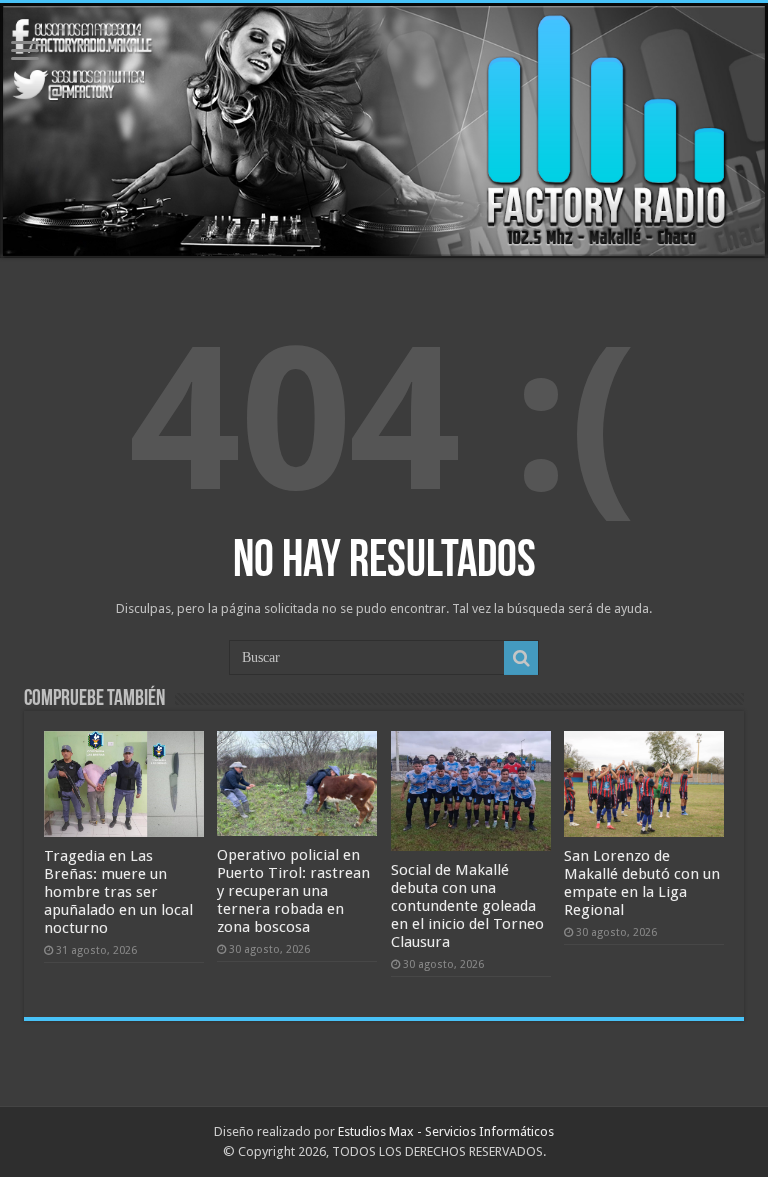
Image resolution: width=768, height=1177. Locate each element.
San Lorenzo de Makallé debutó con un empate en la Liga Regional (642, 883)
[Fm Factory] (384, 130)
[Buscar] (521, 658)
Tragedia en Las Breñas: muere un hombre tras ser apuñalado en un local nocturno (118, 892)
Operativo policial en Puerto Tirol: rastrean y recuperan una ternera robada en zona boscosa (293, 891)
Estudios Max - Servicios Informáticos (446, 1131)
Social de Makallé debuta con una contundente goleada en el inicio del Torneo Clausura (467, 906)
